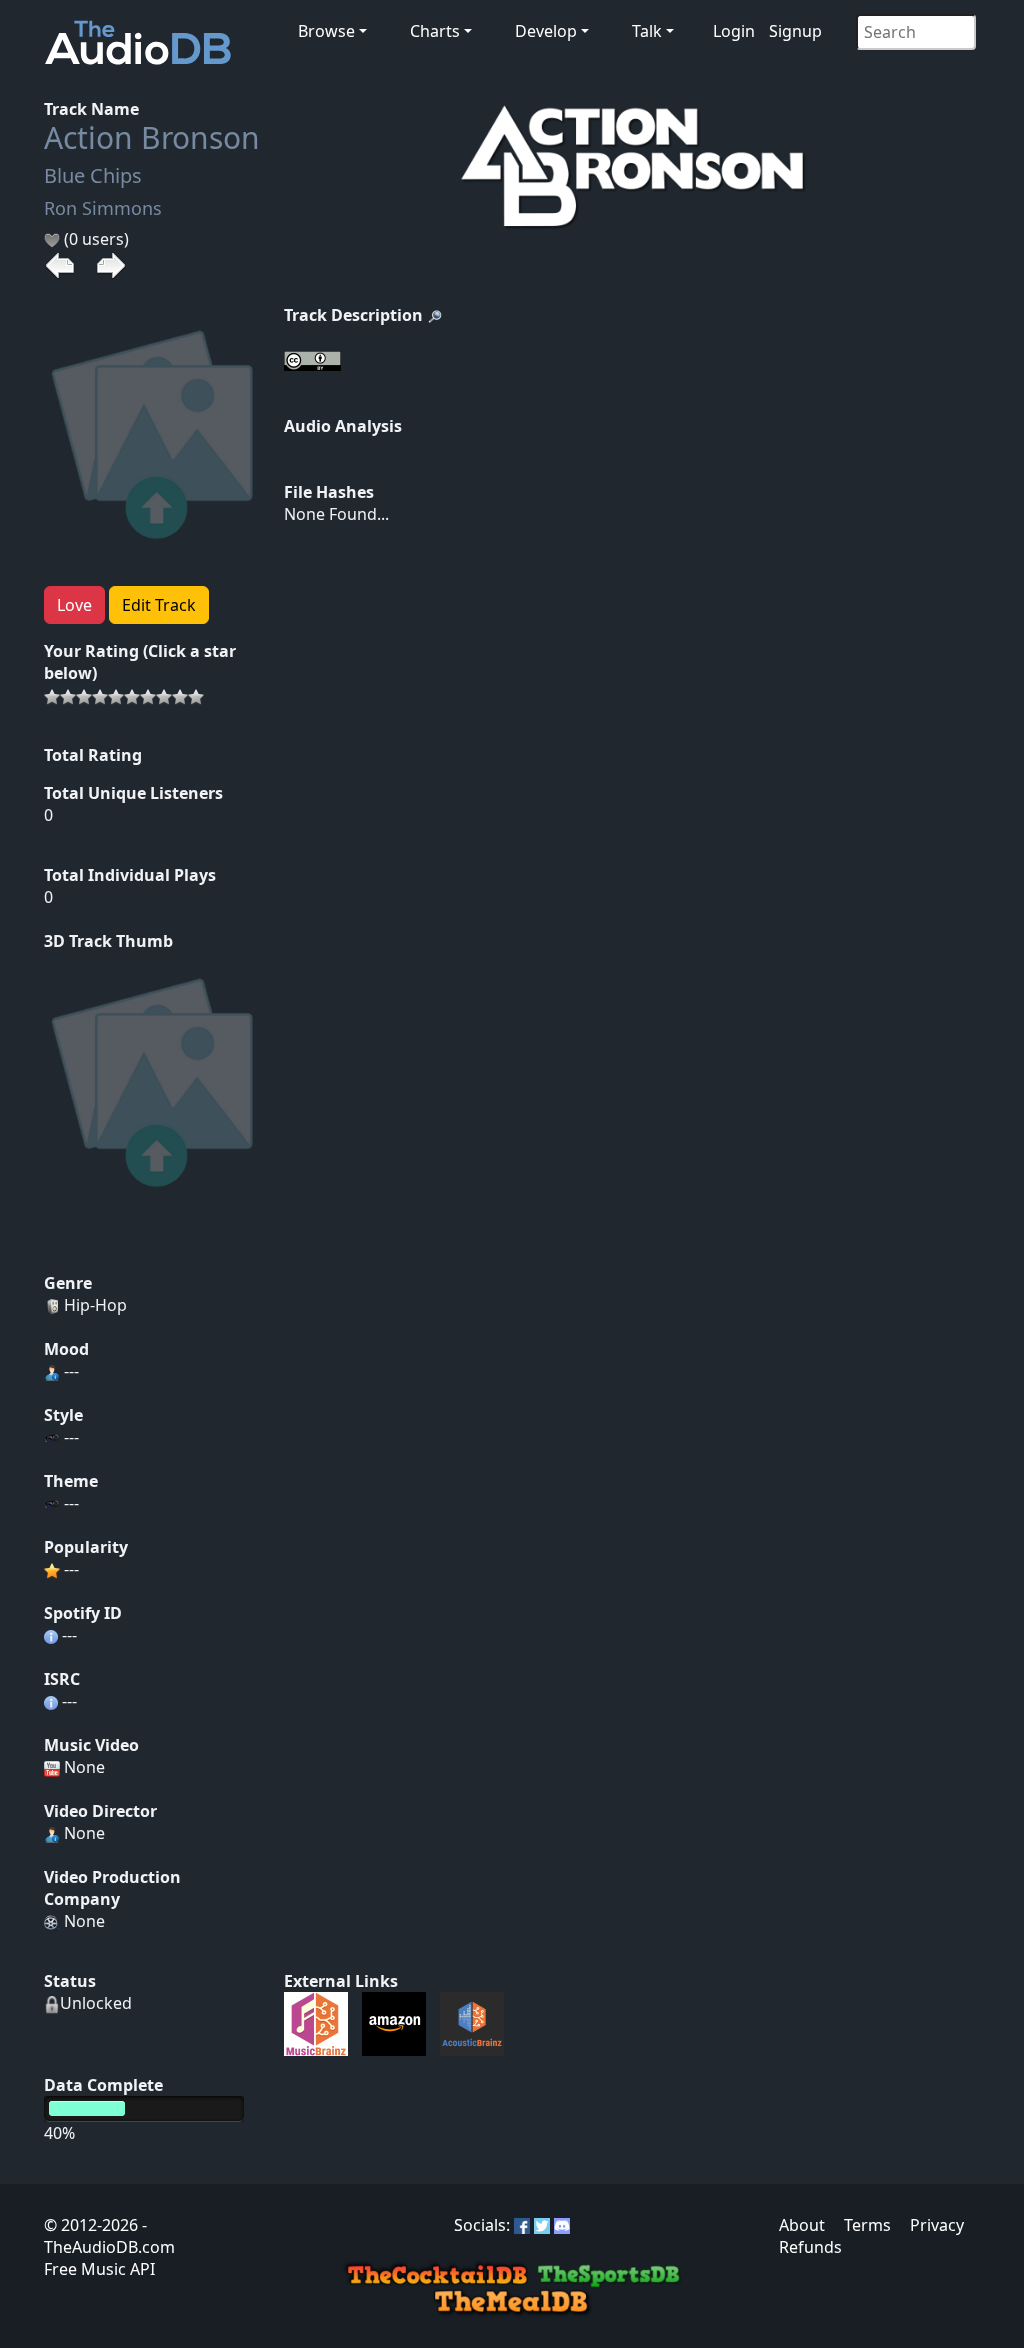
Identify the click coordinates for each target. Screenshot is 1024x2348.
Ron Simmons (103, 208)
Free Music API (99, 2269)
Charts (435, 31)
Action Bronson (152, 137)
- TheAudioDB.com (109, 2236)
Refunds (810, 2247)
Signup (795, 31)
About (802, 2225)
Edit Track (159, 605)
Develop (546, 31)
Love (74, 605)
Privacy (937, 2225)
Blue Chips (93, 175)
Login (734, 31)
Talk (647, 31)
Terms (867, 2225)
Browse (326, 31)
